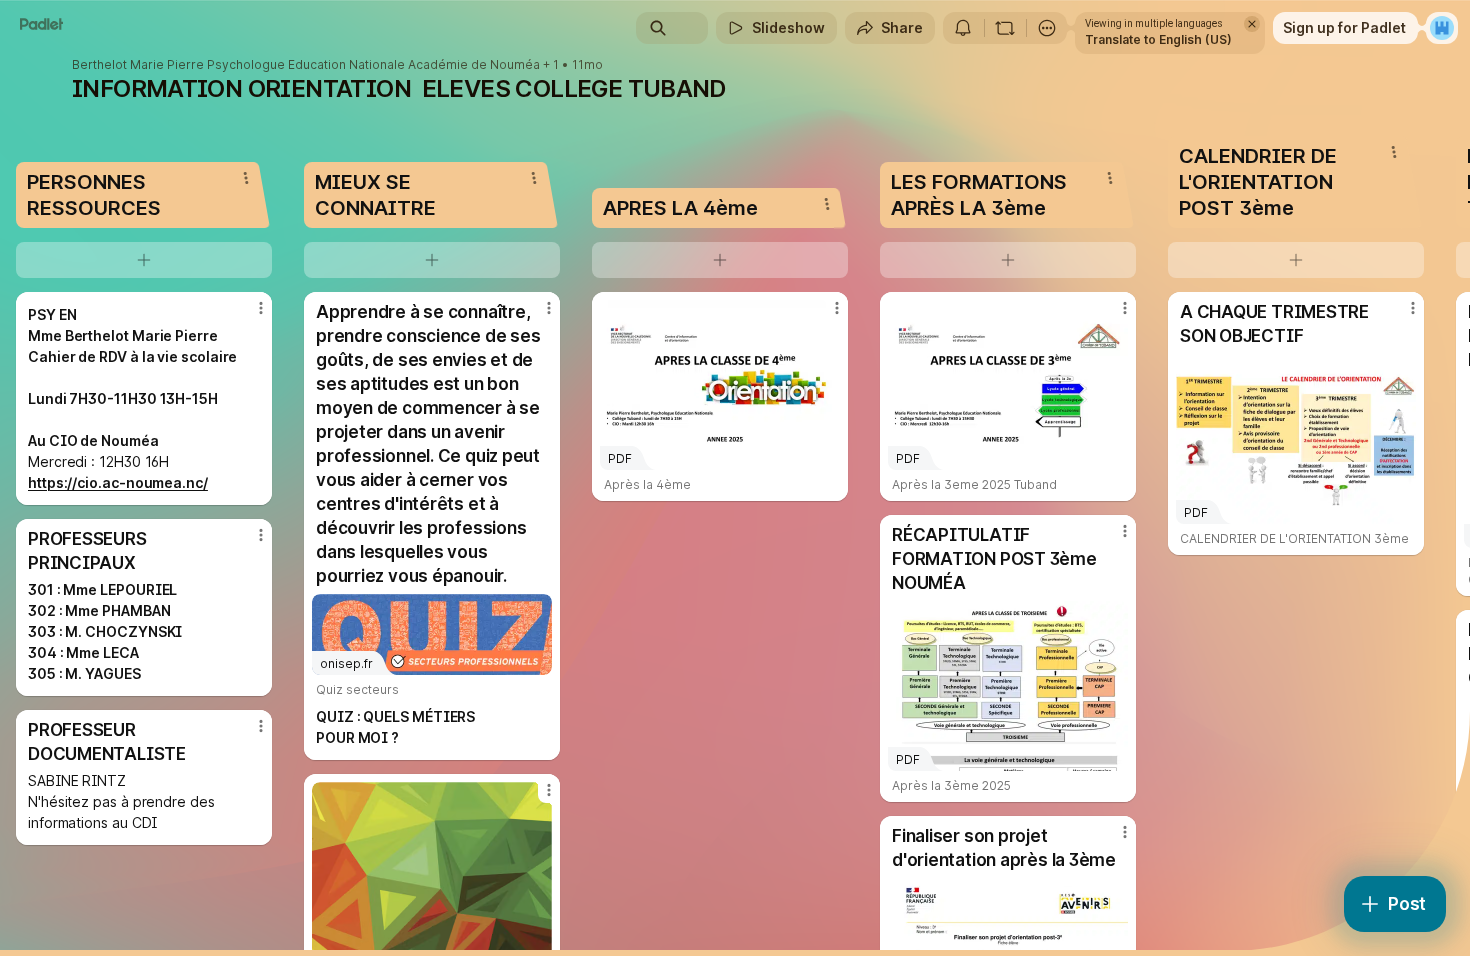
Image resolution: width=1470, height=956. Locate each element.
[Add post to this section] (144, 260)
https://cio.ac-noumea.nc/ (118, 482)
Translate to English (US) (1158, 39)
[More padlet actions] (1047, 28)
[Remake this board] (1005, 28)
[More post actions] (261, 308)
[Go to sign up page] (1442, 28)
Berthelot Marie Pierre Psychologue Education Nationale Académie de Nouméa (306, 65)
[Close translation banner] (1252, 24)
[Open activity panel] (963, 28)
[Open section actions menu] (246, 178)
